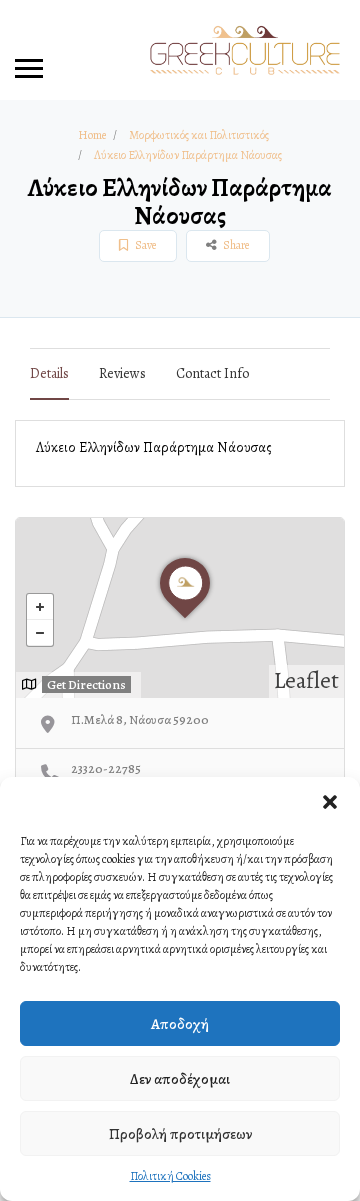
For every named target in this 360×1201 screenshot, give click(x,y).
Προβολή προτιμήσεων (180, 1134)
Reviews (122, 373)
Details (49, 373)
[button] (330, 802)
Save (144, 245)
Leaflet (306, 680)
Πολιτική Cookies (170, 1176)
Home (92, 135)
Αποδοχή (180, 1024)
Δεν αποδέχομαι (180, 1079)
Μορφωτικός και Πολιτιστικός (199, 135)
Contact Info (212, 373)
